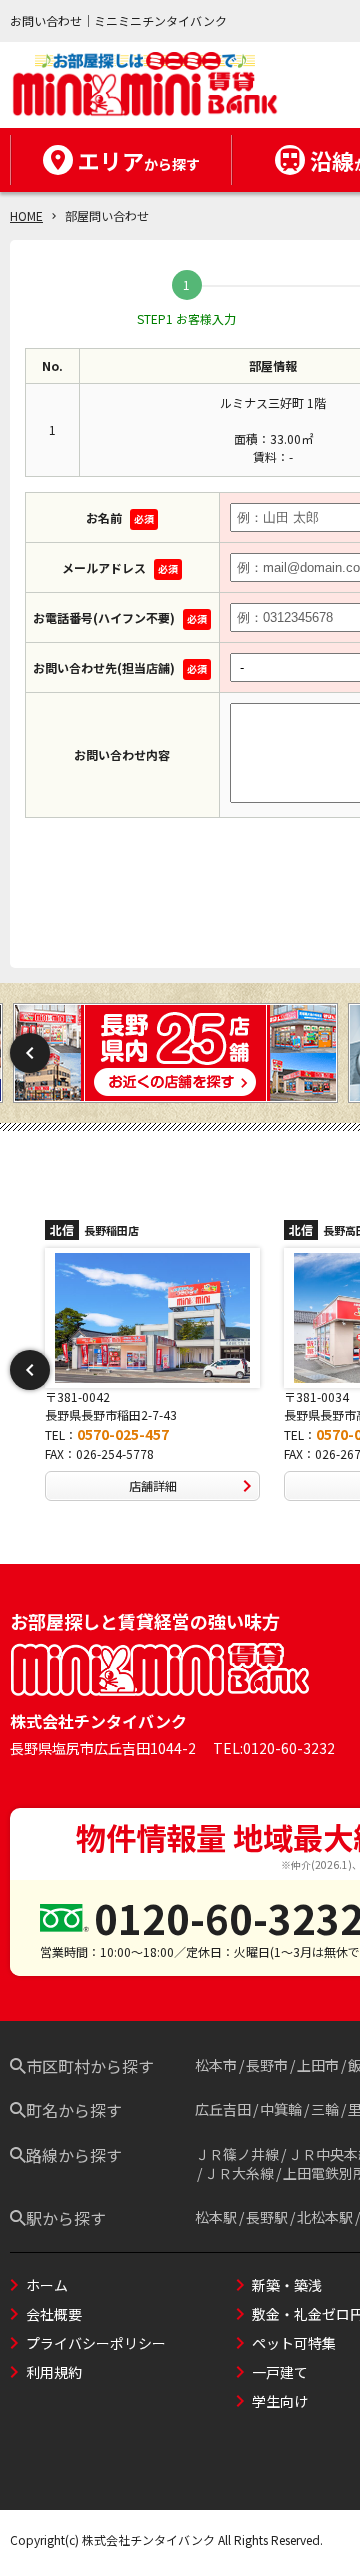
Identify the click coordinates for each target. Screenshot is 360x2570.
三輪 (325, 2109)
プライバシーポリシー (96, 2343)
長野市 (267, 2065)
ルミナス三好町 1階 (273, 402)
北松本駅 (325, 2217)
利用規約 (54, 2372)
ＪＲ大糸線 (239, 2173)
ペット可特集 (294, 2343)
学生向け (280, 2401)
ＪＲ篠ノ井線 (237, 2154)
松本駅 (216, 2217)
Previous (30, 1053)
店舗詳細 (186, 1485)
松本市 (216, 2065)
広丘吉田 (223, 2109)
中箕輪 (281, 2109)
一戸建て (280, 2372)
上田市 (318, 2065)
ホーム (47, 2285)
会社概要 (54, 2314)
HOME (26, 215)
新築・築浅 (287, 2285)
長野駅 (267, 2217)
